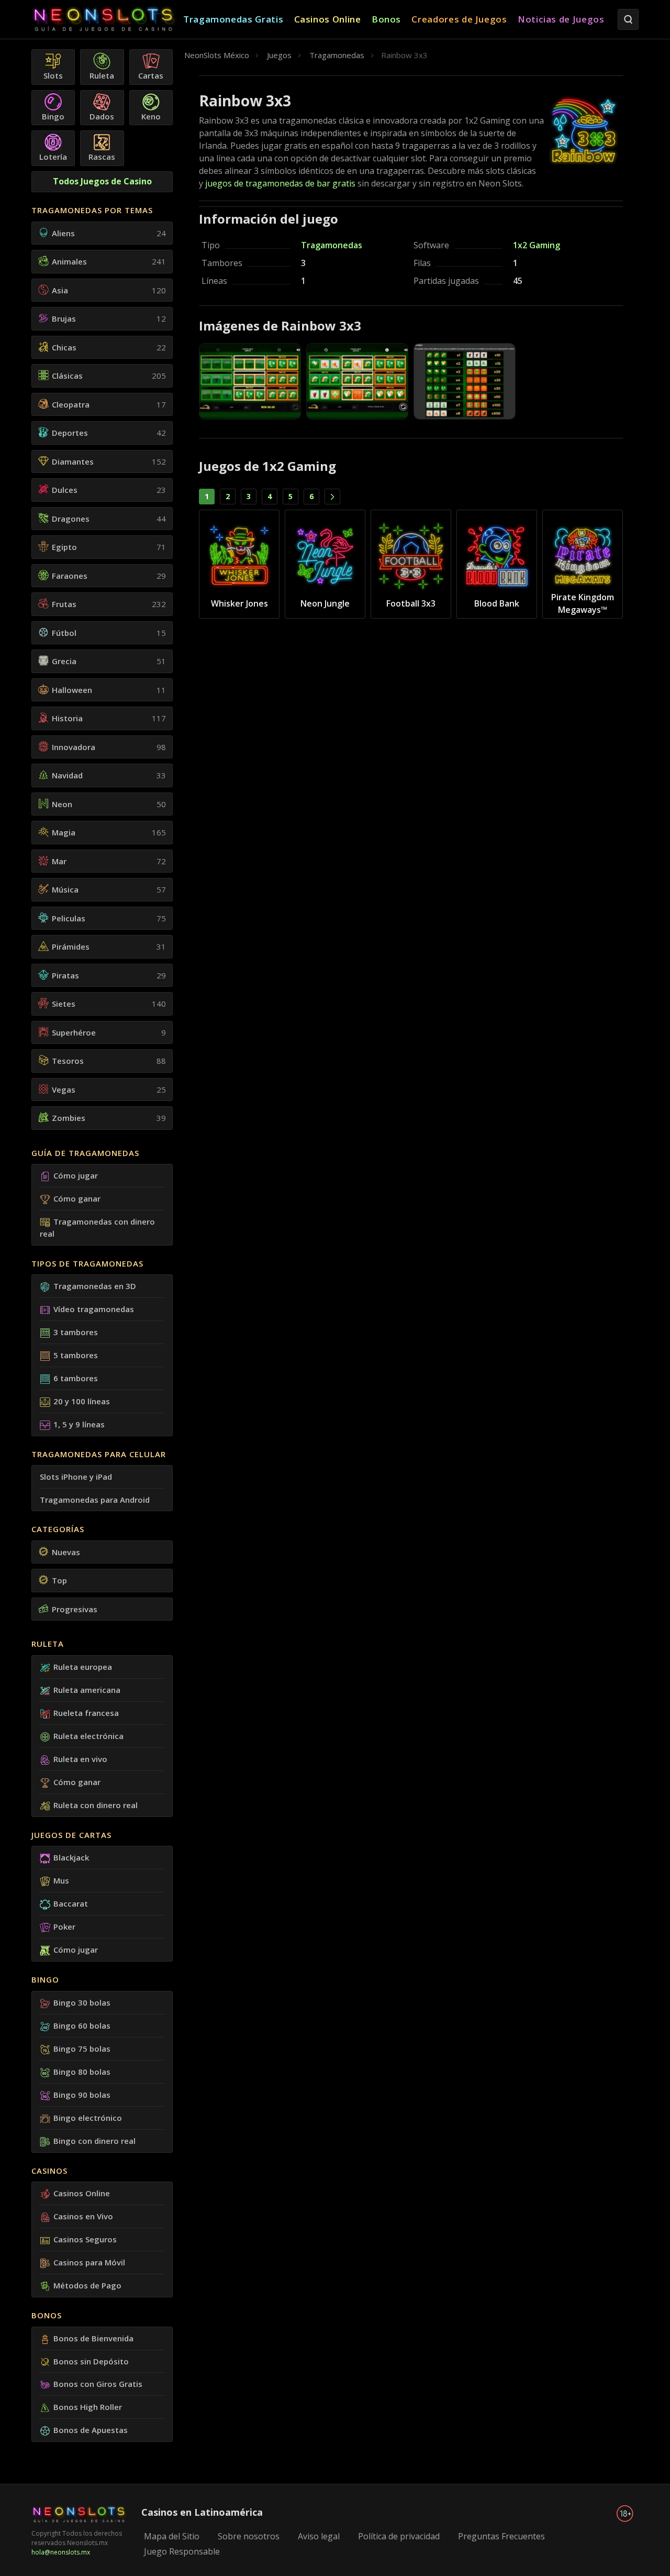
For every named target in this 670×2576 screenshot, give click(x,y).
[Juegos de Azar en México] (107, 20)
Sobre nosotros (249, 2536)
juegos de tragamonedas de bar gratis (280, 183)
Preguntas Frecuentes (501, 2536)
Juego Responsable (182, 2551)
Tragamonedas (332, 245)
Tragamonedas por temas (92, 210)
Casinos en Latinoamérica (202, 2512)
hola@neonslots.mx (61, 2552)
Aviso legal (319, 2536)
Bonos (47, 2315)
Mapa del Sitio (172, 2536)
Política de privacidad (399, 2536)
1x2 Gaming (537, 245)
